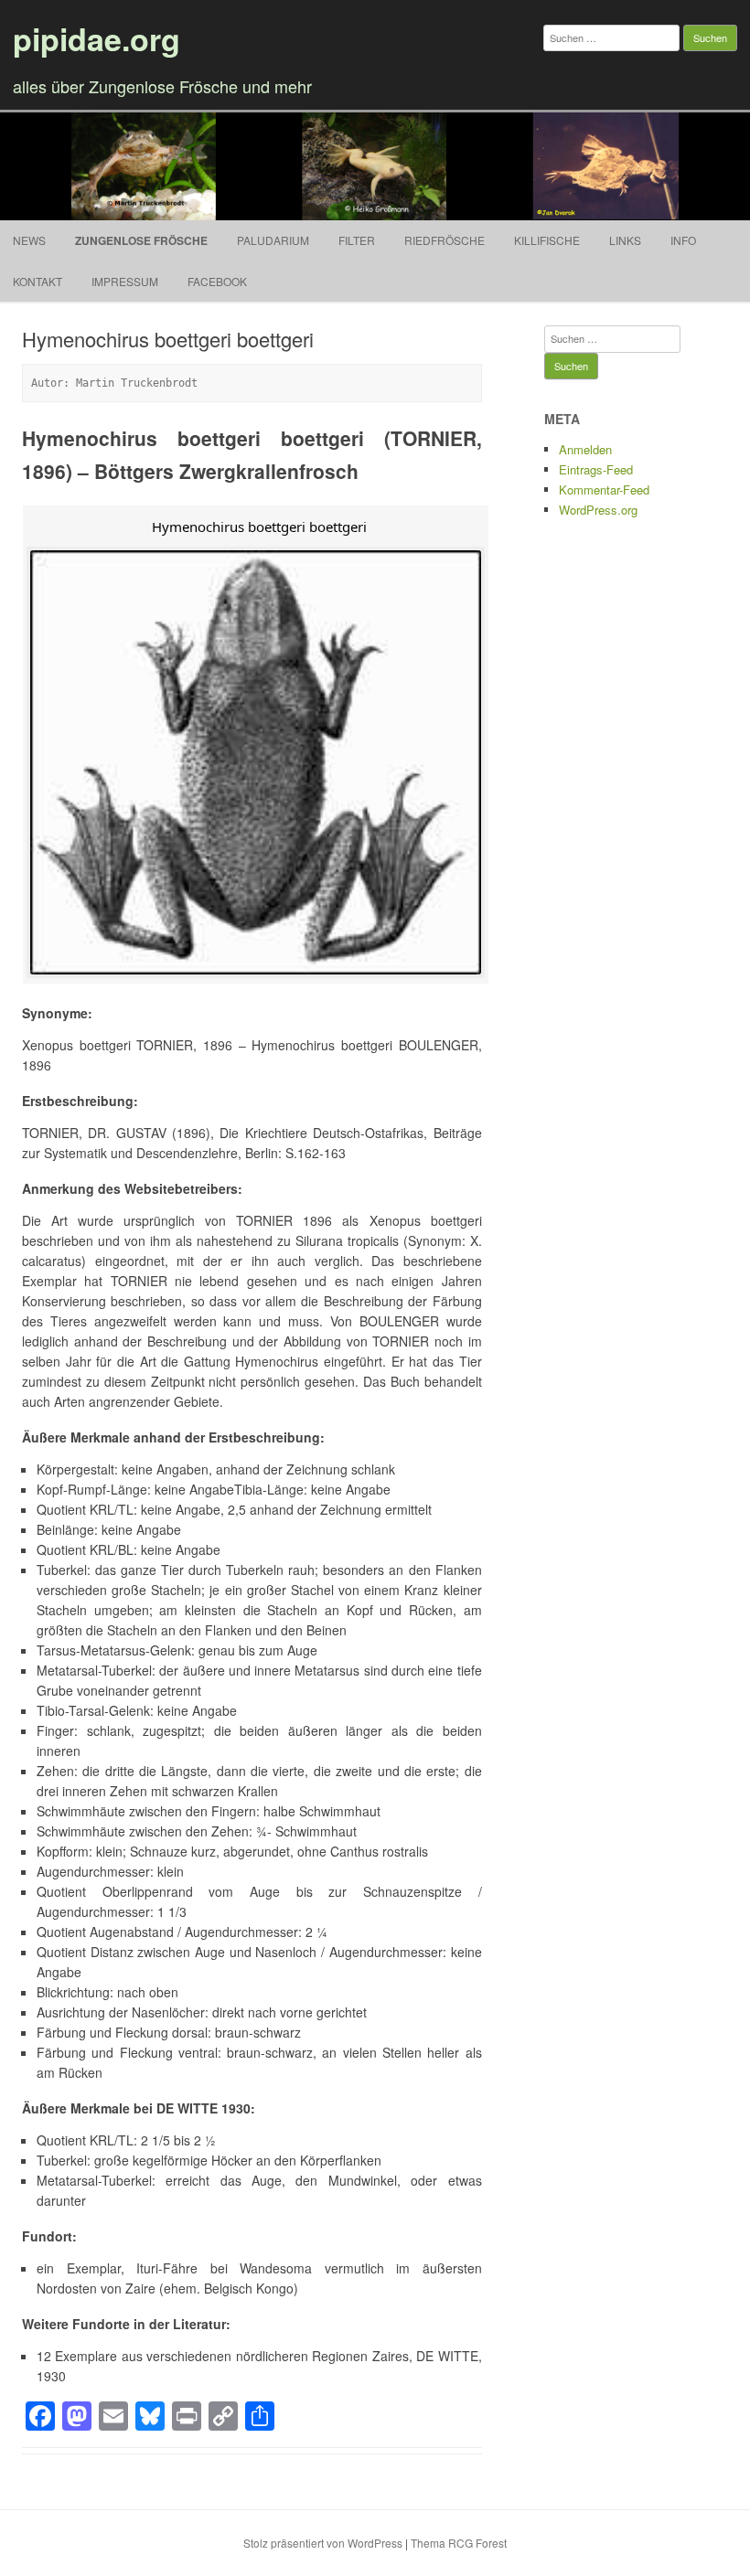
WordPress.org (598, 510)
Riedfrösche (445, 240)
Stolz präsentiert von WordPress (323, 2543)
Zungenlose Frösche (141, 240)
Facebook (217, 281)
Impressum (125, 281)
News (29, 240)
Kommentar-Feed (604, 490)
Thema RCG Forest (459, 2543)
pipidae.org (96, 38)
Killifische (547, 240)
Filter (357, 240)
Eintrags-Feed (596, 469)
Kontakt (37, 281)
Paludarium (273, 240)
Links (625, 240)
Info (683, 240)
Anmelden (585, 449)
